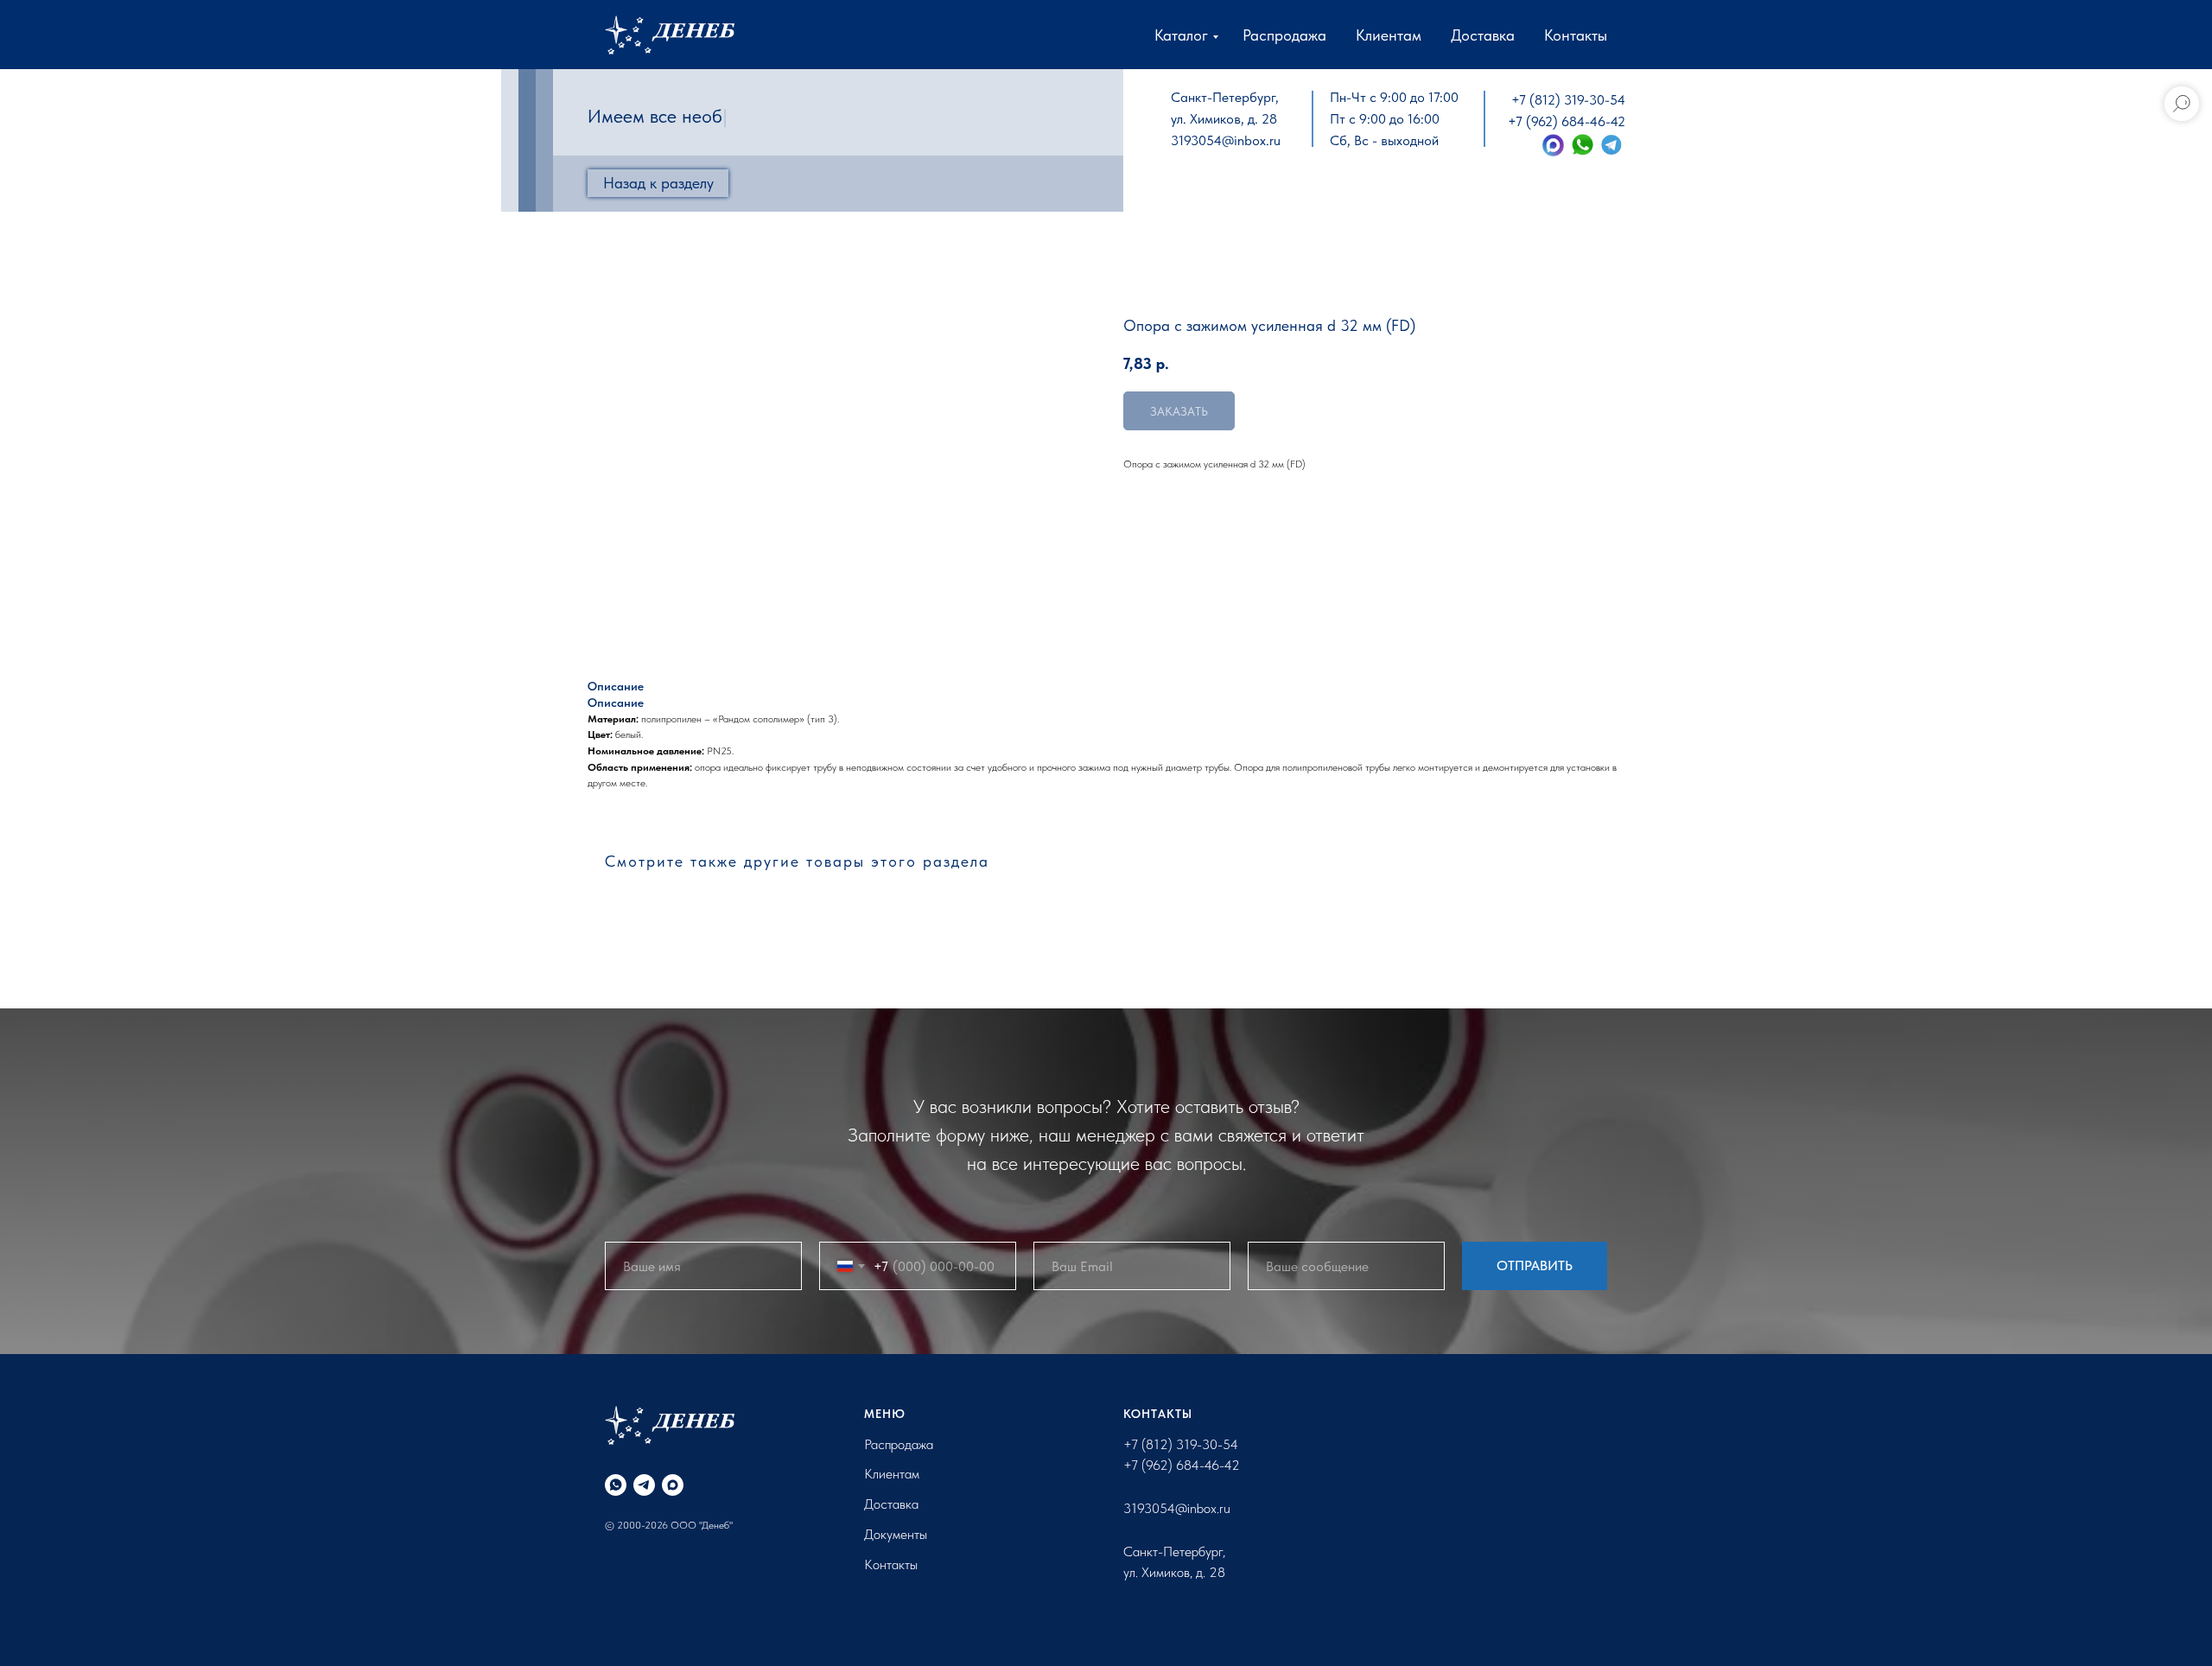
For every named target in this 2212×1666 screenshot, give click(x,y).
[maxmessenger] (673, 1485)
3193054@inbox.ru (1226, 140)
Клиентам (1389, 35)
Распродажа (1284, 35)
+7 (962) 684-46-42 (1567, 121)
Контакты (1576, 35)
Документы (896, 1534)
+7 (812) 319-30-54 (1568, 100)
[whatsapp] (616, 1485)
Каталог (1181, 35)
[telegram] (644, 1485)
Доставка (1483, 35)
